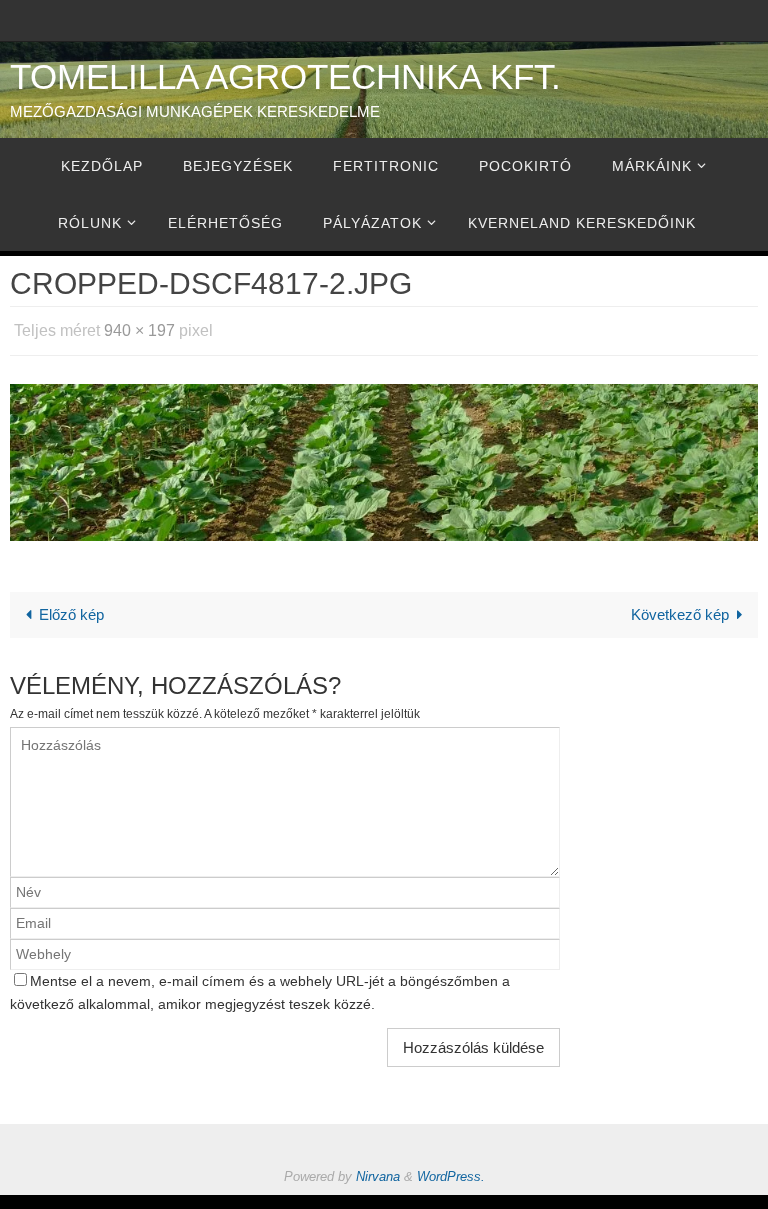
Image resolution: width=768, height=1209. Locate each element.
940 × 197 (139, 327)
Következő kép (680, 608)
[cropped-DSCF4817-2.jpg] (384, 456)
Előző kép (71, 608)
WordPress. (451, 1171)
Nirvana (378, 1171)
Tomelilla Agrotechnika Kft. (285, 76)
